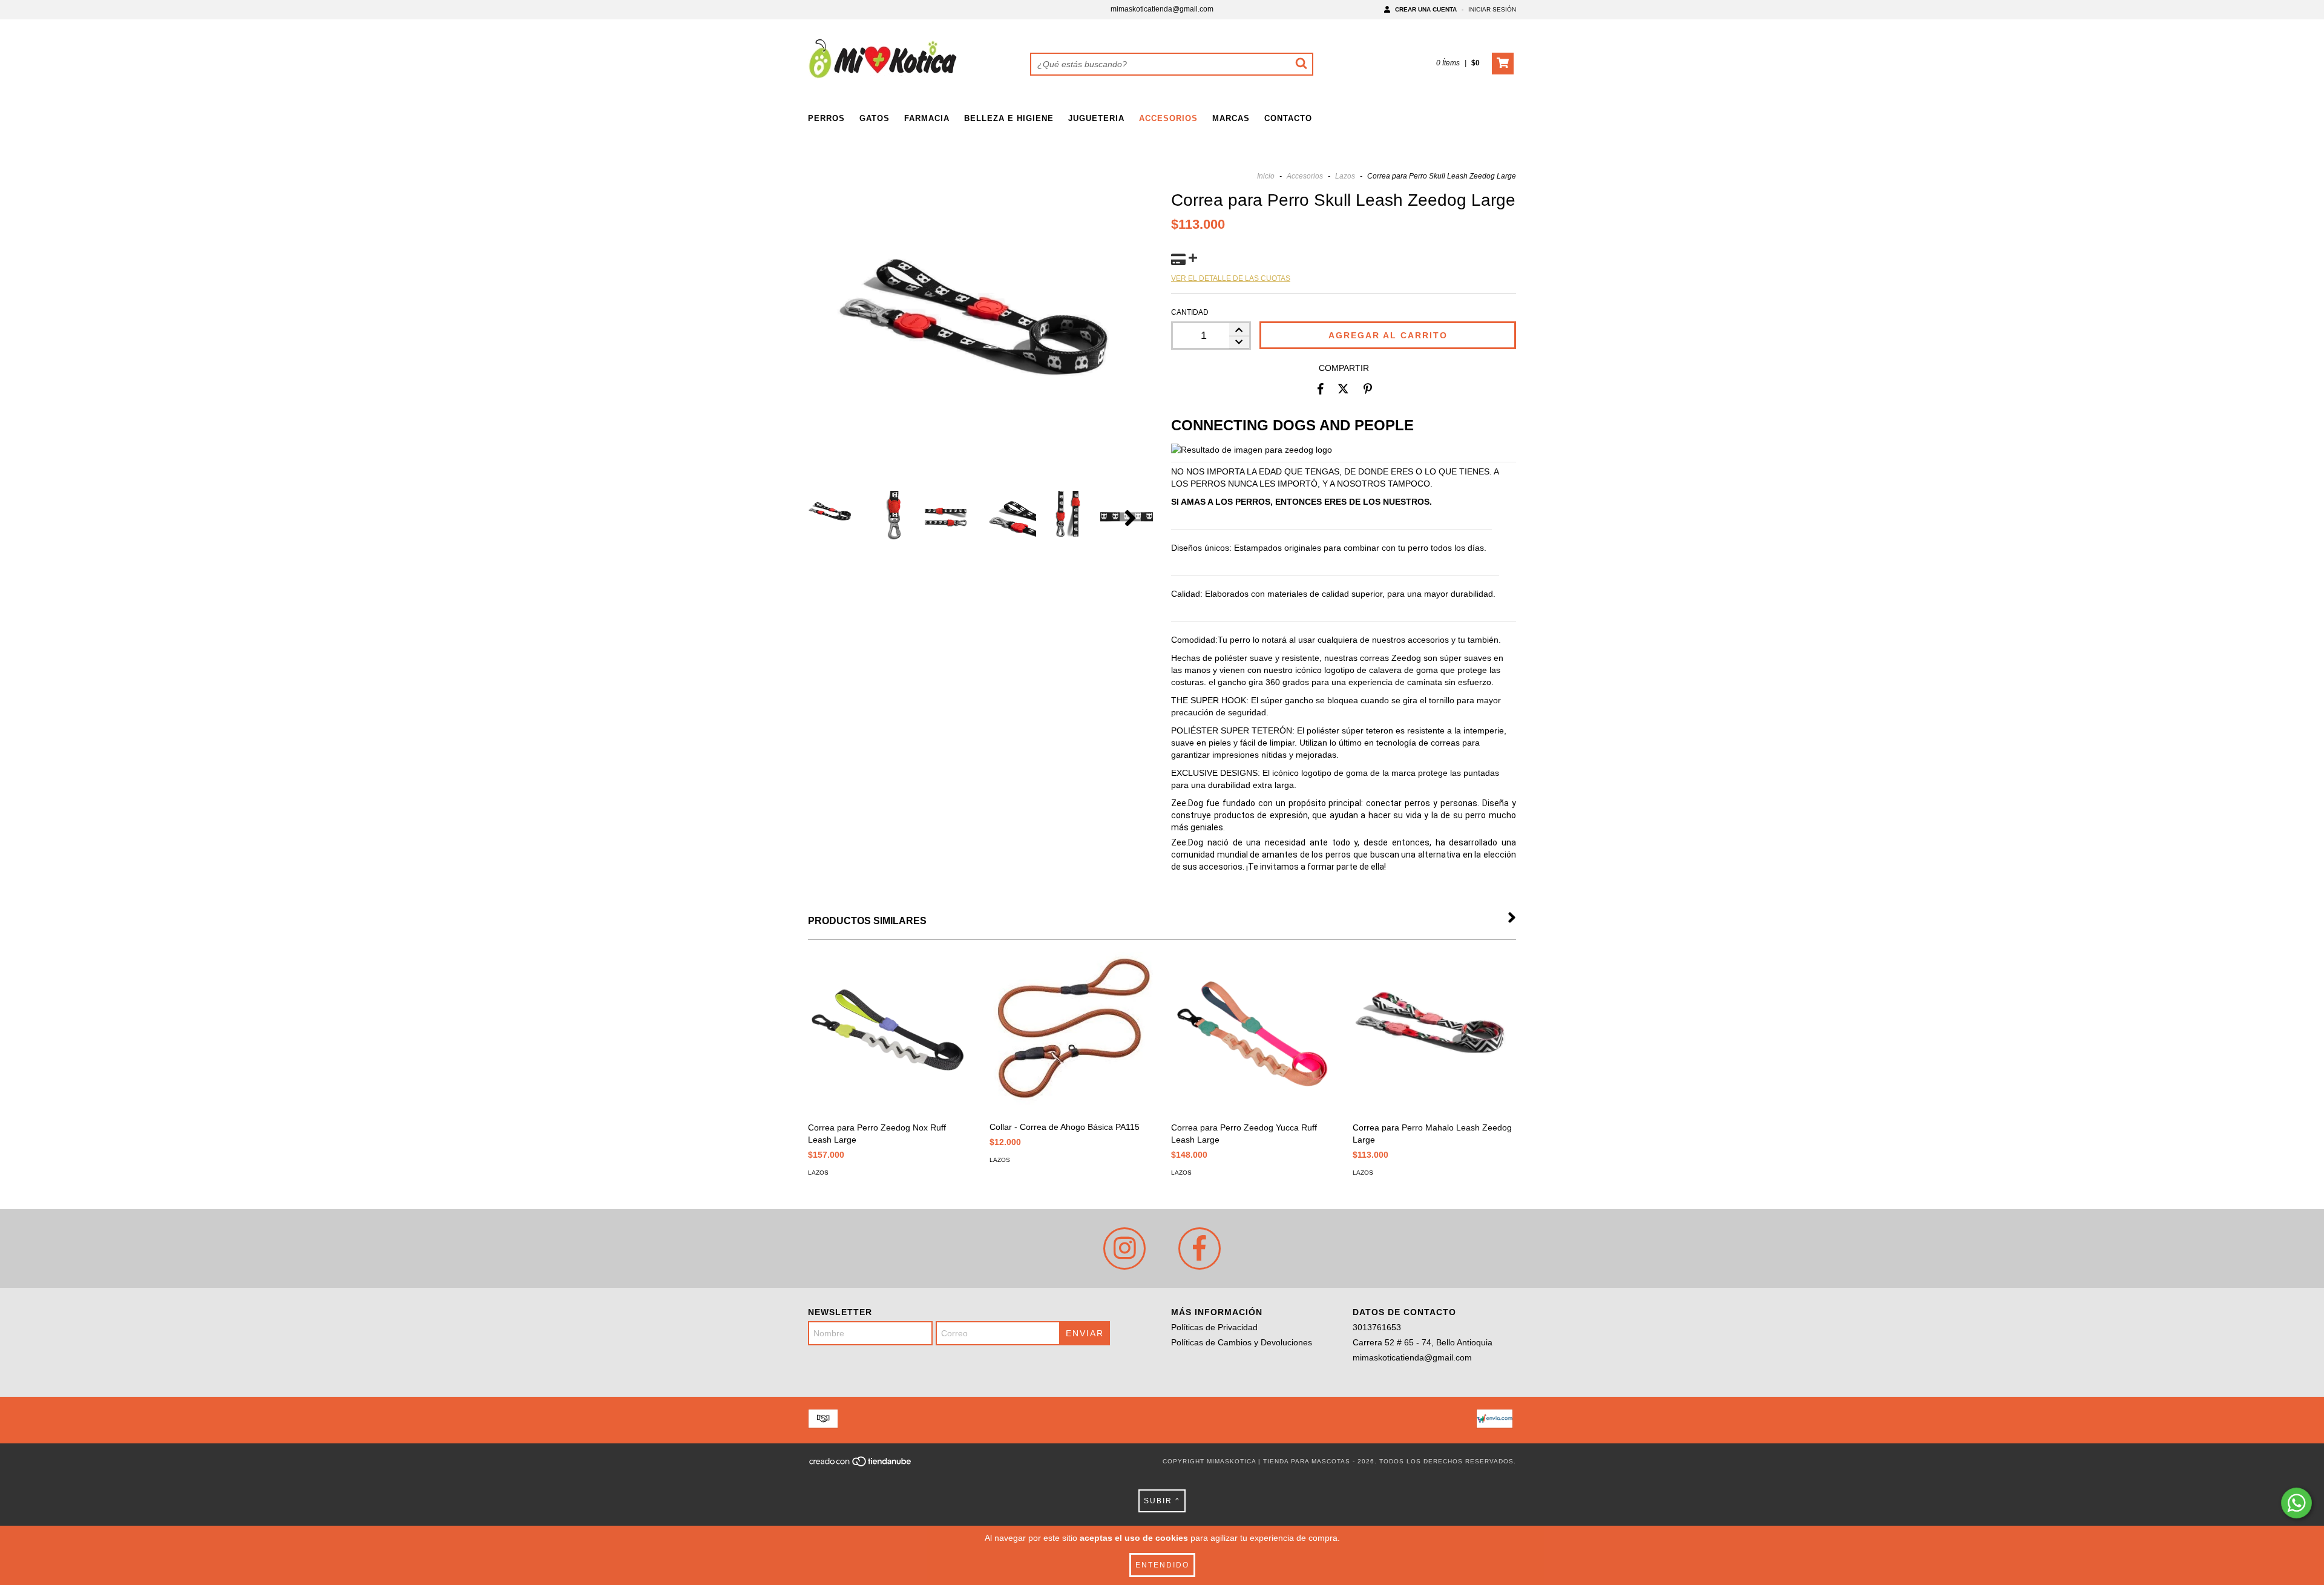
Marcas (1231, 118)
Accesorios (1168, 118)
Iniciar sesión (1492, 9)
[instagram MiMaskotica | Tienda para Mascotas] (1124, 1249)
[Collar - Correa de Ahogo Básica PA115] (1071, 1033)
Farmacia (927, 118)
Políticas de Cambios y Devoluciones (1242, 1342)
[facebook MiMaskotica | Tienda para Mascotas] (1200, 1249)
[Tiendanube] (861, 1465)
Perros (826, 118)
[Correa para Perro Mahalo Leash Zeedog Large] (1434, 1034)
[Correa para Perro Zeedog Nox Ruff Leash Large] (890, 1034)
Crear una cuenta (1426, 9)
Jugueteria (1096, 118)
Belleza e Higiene (1009, 118)
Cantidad (1190, 312)
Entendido (1162, 1565)
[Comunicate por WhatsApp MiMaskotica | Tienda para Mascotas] (2296, 1503)
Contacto (1288, 118)
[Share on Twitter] (1343, 389)
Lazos (1345, 176)
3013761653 (1377, 1327)
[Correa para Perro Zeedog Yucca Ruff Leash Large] (1253, 1034)
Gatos (875, 118)
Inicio (1266, 176)
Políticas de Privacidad (1214, 1327)
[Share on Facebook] (1321, 389)
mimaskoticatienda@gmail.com (1162, 9)
